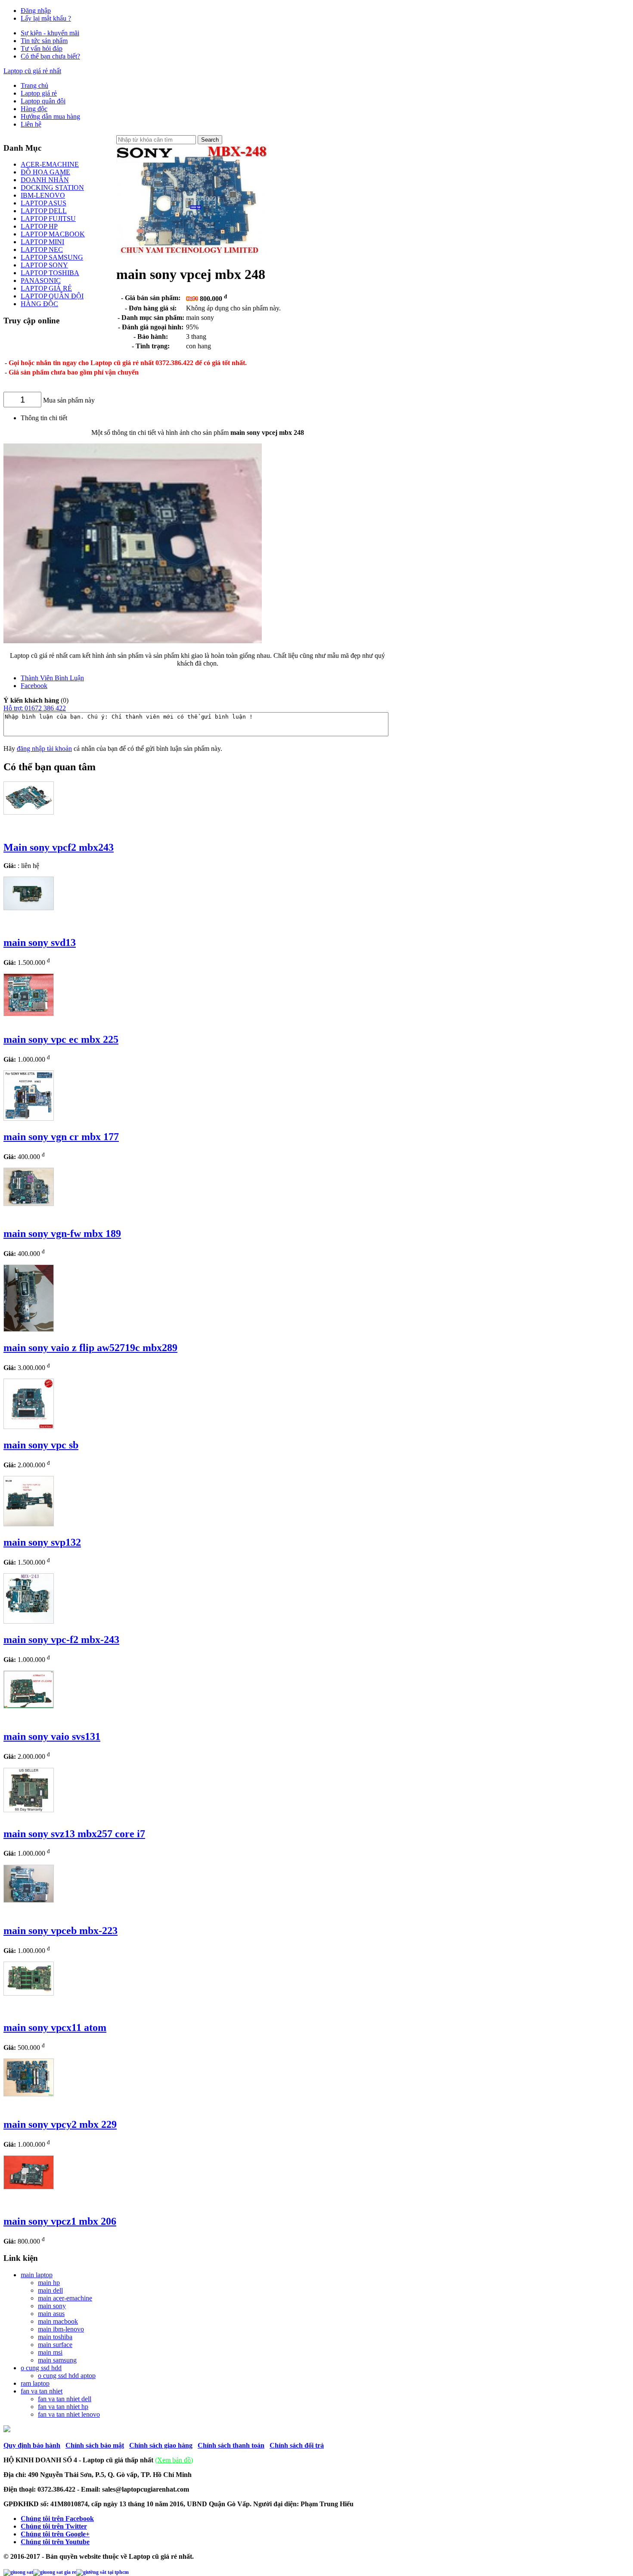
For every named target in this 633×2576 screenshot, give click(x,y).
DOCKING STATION (52, 188)
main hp (49, 2283)
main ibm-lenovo (61, 2329)
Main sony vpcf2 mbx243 (59, 847)
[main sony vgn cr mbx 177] (29, 1118)
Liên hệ (31, 124)
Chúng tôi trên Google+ (55, 2534)
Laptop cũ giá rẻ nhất (32, 71)
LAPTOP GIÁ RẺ (46, 288)
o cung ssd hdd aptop (67, 2376)
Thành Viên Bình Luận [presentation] (52, 678)
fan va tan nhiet (42, 2391)
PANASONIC (41, 281)
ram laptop (35, 2383)
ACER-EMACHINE (50, 164)
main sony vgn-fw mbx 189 (62, 1234)
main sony (52, 2306)
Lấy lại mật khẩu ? (46, 18)
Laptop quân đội (43, 101)
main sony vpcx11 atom (55, 2027)
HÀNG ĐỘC (39, 304)
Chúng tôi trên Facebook (57, 2519)
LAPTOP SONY (44, 265)
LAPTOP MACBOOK (53, 234)
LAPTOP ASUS (43, 203)
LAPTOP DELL (44, 211)
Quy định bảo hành (32, 2445)
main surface (55, 2345)
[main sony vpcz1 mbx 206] (29, 2187)
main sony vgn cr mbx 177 (61, 1137)
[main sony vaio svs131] (29, 1706)
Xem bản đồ (174, 2460)
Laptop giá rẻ (39, 93)
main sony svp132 (42, 1542)
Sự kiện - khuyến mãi (50, 33)
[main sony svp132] (29, 1524)
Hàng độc (34, 109)
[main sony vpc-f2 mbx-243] (29, 1621)
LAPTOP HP (39, 226)
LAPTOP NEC (42, 250)
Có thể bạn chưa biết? (50, 56)
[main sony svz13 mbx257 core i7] (29, 1810)
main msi (50, 2352)
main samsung (57, 2360)
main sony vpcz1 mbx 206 (60, 2221)
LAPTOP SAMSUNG (52, 257)
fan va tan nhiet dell (65, 2399)
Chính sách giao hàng (161, 2445)
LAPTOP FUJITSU (48, 219)
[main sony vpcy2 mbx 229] (29, 2094)
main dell (50, 2290)
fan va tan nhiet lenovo (69, 2414)
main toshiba (55, 2337)
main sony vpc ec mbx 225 (61, 1039)
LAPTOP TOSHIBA (50, 273)
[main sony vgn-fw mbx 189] (29, 1204)
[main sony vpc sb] (29, 1427)
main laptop (37, 2275)
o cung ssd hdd (41, 2368)
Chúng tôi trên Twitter (54, 2526)
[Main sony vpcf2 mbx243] (29, 812)
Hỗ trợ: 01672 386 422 (35, 708)
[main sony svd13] (29, 908)
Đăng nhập (36, 11)
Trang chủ (34, 85)
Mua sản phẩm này (69, 400)
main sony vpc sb (41, 1445)
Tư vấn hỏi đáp (42, 48)
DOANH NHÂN (45, 180)
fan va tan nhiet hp (63, 2407)
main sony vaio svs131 (52, 1736)
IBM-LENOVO (43, 195)
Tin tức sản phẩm (44, 41)
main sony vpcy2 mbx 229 (60, 2124)
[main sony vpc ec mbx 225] (29, 1014)
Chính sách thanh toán (231, 2445)
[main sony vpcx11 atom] (29, 1993)
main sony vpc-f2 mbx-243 (61, 1640)
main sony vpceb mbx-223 (61, 1931)
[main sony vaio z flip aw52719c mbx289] (29, 1329)
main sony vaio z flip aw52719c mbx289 (90, 1348)
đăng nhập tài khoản (44, 749)
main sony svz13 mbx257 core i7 (74, 1834)
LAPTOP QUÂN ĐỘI (52, 296)
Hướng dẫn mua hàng (50, 116)
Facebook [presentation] (34, 686)
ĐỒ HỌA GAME (45, 172)
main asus (51, 2314)
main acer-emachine (65, 2298)
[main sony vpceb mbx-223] (29, 1900)
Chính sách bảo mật (95, 2445)
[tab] (206, 678)
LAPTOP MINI (42, 242)
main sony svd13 (40, 942)
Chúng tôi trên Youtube (55, 2542)
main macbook (58, 2321)
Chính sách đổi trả (297, 2445)
